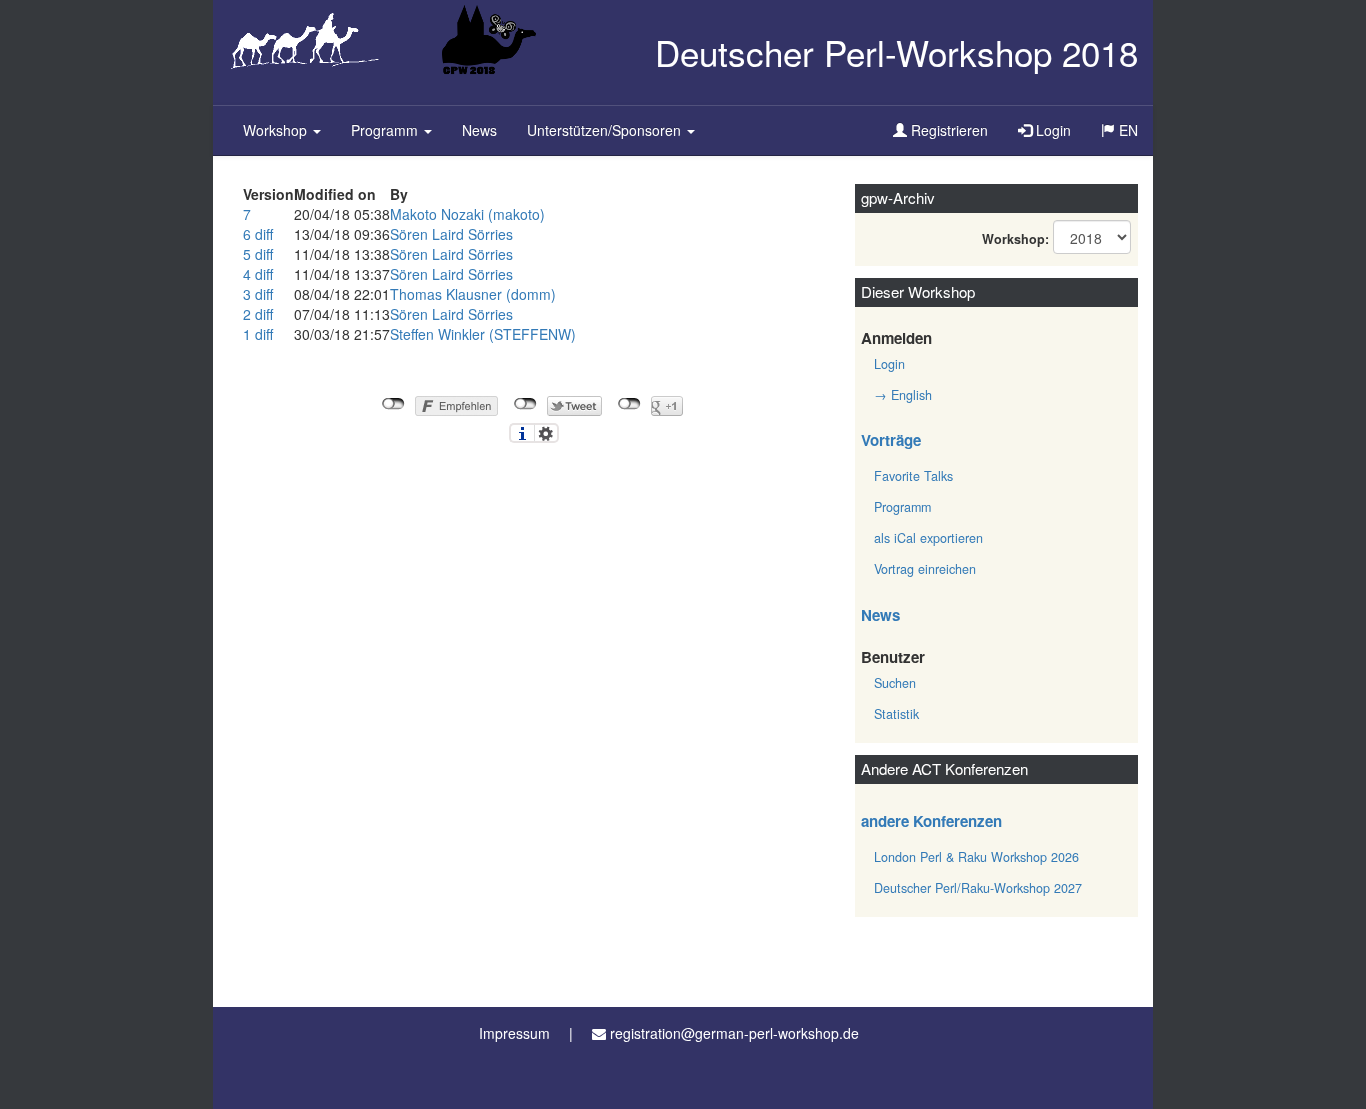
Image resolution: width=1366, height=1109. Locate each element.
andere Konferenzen (931, 821)
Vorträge (891, 440)
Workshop (277, 130)
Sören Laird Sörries (451, 234)
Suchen (895, 683)
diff (264, 234)
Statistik (896, 714)
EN (1126, 130)
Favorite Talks (913, 476)
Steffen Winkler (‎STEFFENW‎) (483, 334)
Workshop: (1015, 239)
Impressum (514, 1033)
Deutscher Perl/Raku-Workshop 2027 (978, 888)
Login (1051, 130)
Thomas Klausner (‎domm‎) (473, 294)
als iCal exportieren (928, 538)
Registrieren (947, 130)
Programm (386, 130)
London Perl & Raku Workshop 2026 (976, 857)
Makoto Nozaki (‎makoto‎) (467, 214)
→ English (903, 395)
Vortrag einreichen (925, 569)
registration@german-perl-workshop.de (734, 1033)
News (479, 130)
